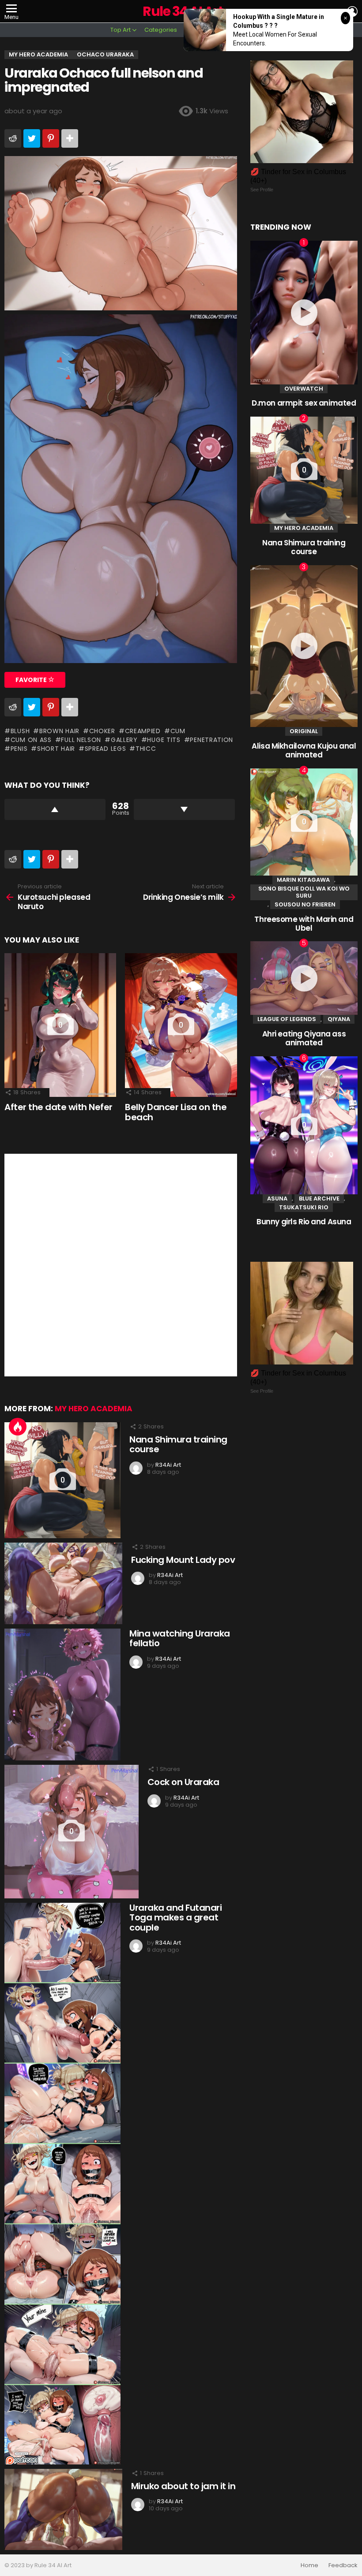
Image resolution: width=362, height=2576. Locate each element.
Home (309, 2565)
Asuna (277, 1199)
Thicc (146, 749)
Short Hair (56, 749)
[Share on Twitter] (32, 138)
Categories (161, 30)
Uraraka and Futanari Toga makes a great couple (175, 1918)
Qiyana (339, 1019)
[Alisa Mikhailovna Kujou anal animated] (304, 646)
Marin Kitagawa (303, 880)
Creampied (143, 731)
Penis (19, 749)
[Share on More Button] (70, 138)
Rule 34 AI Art (183, 11)
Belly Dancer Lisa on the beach (176, 1112)
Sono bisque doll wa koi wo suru (304, 892)
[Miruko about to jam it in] (63, 2509)
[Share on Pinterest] (51, 138)
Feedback (343, 2565)
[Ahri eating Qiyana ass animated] (304, 978)
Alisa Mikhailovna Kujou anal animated (304, 750)
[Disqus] (121, 1264)
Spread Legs (105, 749)
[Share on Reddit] (13, 138)
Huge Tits (164, 740)
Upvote (55, 809)
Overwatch (304, 389)
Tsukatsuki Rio (304, 1207)
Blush (20, 731)
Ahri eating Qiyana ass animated (304, 1038)
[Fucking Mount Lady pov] (63, 1583)
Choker (102, 731)
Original (304, 731)
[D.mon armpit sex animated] (304, 313)
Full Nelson (81, 740)
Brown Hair (59, 731)
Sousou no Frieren (305, 904)
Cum (178, 731)
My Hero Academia (94, 1409)
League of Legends (287, 1019)
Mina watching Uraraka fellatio (180, 1638)
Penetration (211, 740)
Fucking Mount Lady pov (183, 1560)
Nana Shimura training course (178, 1445)
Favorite (32, 680)
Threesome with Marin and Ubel (304, 924)
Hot (18, 1427)
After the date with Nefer (58, 1107)
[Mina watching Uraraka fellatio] (62, 1695)
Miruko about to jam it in (183, 2486)
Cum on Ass (31, 740)
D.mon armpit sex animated (304, 403)
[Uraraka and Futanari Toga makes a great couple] (62, 2184)
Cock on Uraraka (183, 1782)
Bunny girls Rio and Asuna (304, 1222)
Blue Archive (319, 1199)
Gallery (124, 740)
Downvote (184, 809)
